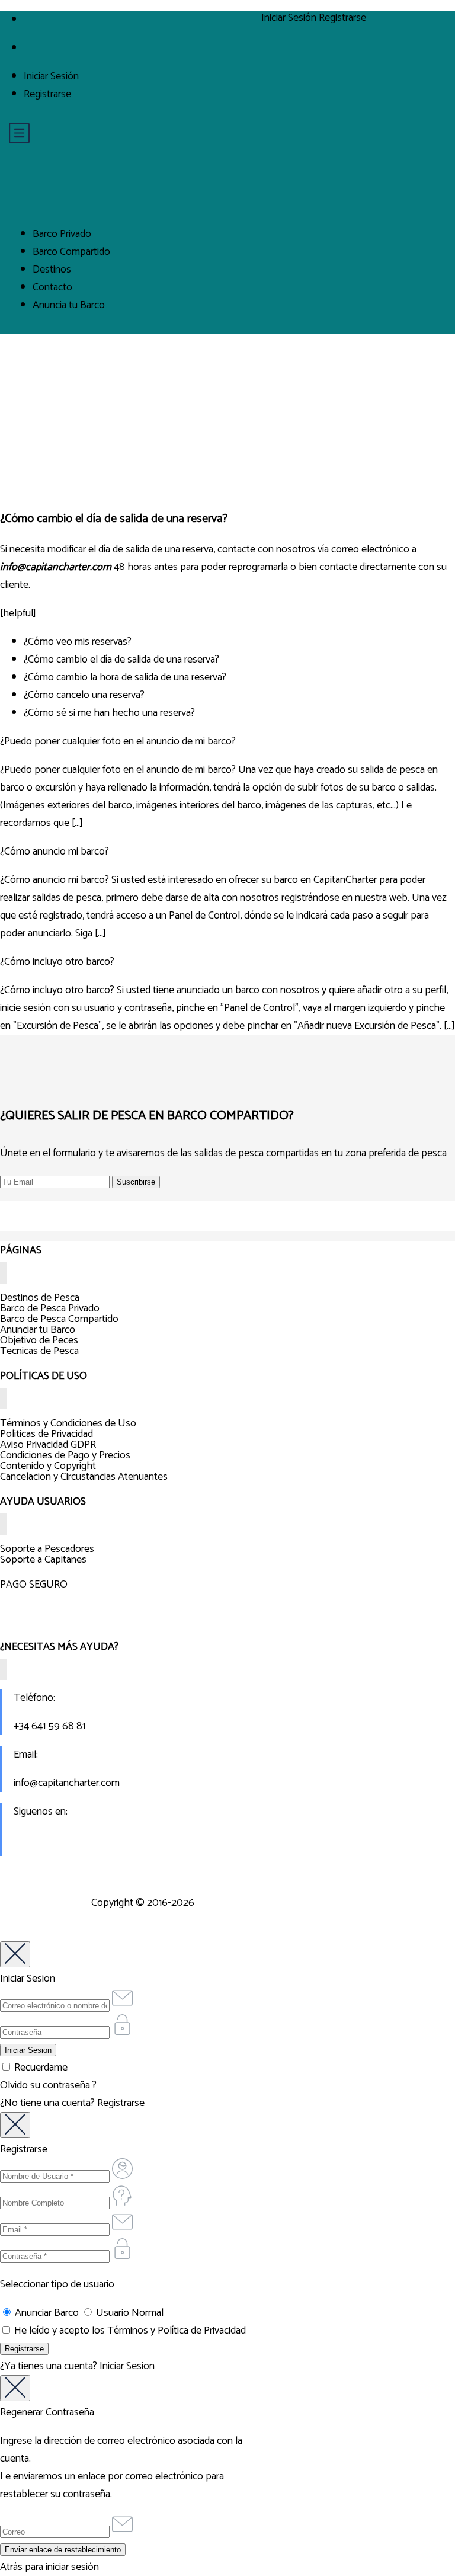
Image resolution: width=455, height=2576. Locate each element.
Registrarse (47, 94)
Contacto (52, 287)
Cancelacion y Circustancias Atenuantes (84, 1477)
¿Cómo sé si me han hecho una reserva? (109, 713)
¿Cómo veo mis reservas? (78, 642)
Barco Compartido (71, 252)
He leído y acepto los (129, 2331)
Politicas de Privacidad (47, 1434)
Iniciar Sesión (51, 76)
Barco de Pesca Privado (50, 1308)
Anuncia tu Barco (69, 305)
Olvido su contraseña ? (48, 2085)
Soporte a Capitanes (43, 1560)
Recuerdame (40, 2068)
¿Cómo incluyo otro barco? (57, 962)
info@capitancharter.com (67, 1783)
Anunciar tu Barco (38, 1330)
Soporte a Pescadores (47, 1549)
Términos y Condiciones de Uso (68, 1423)
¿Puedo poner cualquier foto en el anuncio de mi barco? (118, 741)
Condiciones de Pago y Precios (65, 1455)
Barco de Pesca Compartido (59, 1319)
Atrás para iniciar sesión (49, 2567)
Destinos (52, 270)
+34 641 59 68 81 (49, 1726)
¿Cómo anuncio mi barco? (55, 852)
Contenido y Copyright (48, 1466)
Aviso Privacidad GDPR (48, 1445)
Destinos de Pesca (40, 1298)
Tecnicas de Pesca (39, 1351)
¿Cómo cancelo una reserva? (84, 695)
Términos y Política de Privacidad (177, 2331)
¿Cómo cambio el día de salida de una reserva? (121, 660)
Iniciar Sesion (127, 2366)
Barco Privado (62, 234)
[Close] (15, 1954)
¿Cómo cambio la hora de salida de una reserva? (125, 677)
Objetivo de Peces (39, 1340)
